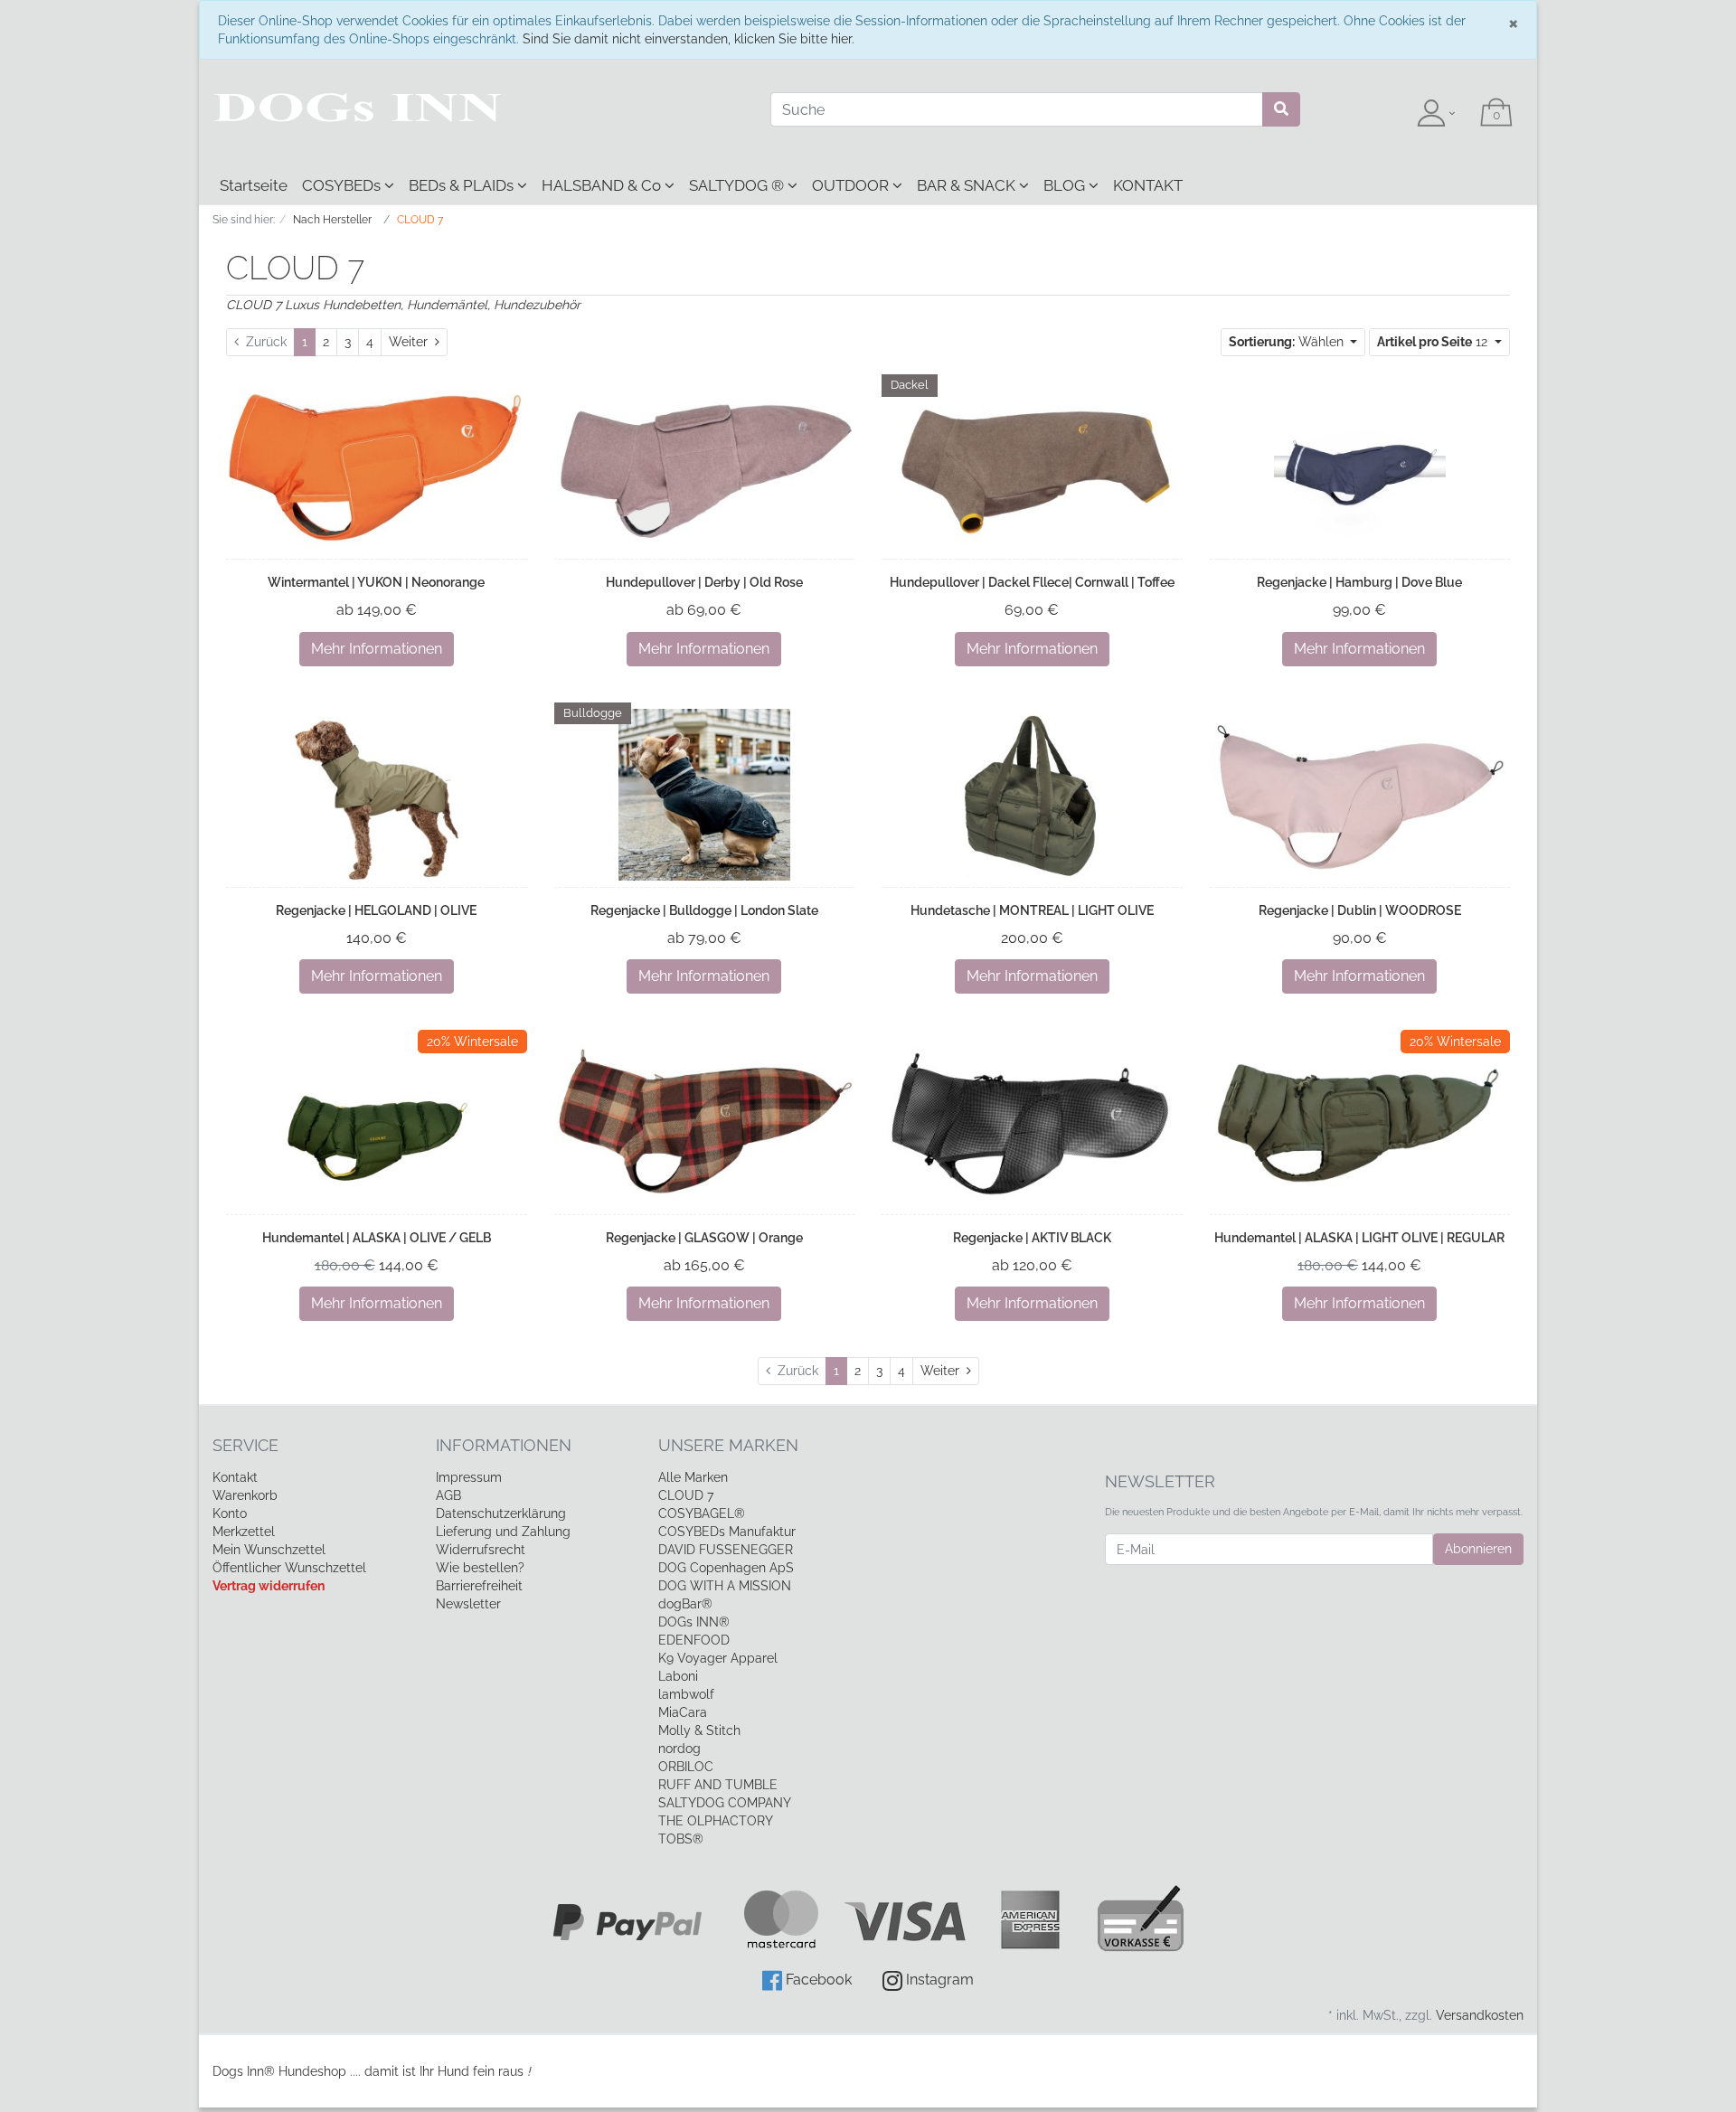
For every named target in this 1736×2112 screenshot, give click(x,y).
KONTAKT (1148, 185)
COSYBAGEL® (702, 1513)
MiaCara (683, 1712)
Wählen (1288, 342)
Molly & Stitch (699, 1730)
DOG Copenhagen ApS (726, 1568)
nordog (679, 1749)
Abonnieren (1478, 1549)
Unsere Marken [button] (728, 1445)
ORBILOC (686, 1767)
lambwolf (686, 1694)
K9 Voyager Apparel (718, 1658)
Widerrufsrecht (481, 1550)
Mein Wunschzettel (269, 1550)
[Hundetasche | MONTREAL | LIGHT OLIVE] (1032, 795)
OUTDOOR (852, 185)
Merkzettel (244, 1532)
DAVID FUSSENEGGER (726, 1550)
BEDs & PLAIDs (463, 185)
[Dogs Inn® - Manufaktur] (478, 108)
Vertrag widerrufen (269, 1586)
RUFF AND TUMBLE (718, 1785)
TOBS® (681, 1839)
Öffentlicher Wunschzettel (289, 1568)
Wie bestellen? (480, 1568)
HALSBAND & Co (603, 185)
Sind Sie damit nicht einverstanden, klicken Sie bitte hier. (689, 39)
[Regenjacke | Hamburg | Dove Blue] (1360, 467)
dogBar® (685, 1604)
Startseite (254, 185)
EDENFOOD (694, 1640)
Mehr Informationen (377, 649)
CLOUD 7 (686, 1495)
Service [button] (245, 1445)
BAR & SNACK (968, 185)
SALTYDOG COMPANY (725, 1803)
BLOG (1066, 185)
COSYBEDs (343, 185)
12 (1434, 342)
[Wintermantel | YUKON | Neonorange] (377, 467)
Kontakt (235, 1477)
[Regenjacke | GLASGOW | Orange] (705, 1122)
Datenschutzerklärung (501, 1513)
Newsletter (468, 1604)
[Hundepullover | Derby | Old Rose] (705, 467)
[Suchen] (1281, 109)
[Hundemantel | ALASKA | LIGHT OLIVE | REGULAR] (1360, 1122)
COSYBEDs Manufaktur (727, 1532)
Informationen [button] (504, 1445)
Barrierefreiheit (479, 1586)
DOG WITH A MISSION (725, 1586)
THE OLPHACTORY (716, 1821)
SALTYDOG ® (738, 185)
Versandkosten (1480, 2015)
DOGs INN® (694, 1622)
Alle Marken (693, 1477)
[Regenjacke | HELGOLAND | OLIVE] (376, 795)
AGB (448, 1495)
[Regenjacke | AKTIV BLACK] (1032, 1122)
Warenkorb (245, 1495)
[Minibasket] (1496, 114)
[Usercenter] (1436, 114)
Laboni (678, 1676)
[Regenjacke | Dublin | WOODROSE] (1360, 794)
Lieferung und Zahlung (503, 1532)
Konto (230, 1513)
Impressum (469, 1477)
